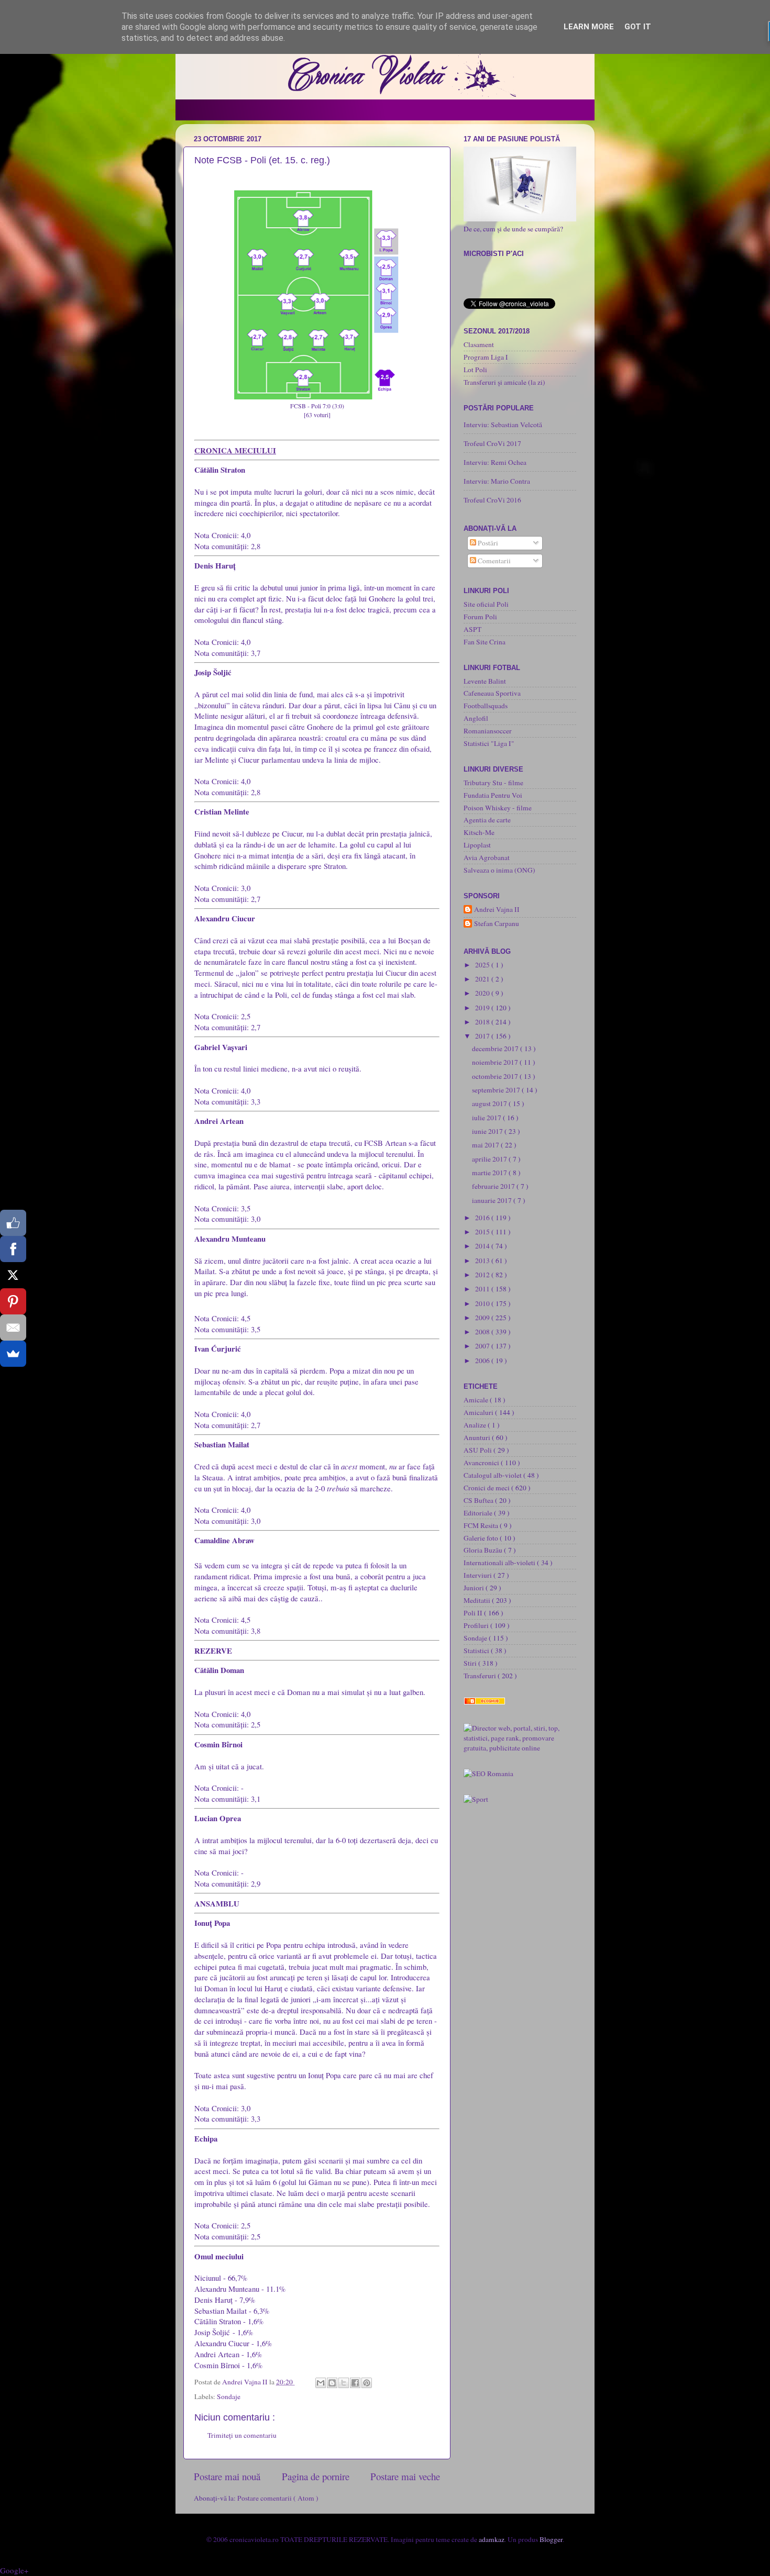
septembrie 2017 (497, 1090)
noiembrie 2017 (496, 1062)
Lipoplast (477, 845)
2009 (483, 1318)
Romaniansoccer (488, 731)
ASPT (472, 629)
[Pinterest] (13, 1301)
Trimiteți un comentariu (242, 2435)
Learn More (589, 27)
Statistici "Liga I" (489, 743)
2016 (483, 1218)
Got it (638, 27)
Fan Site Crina (485, 642)
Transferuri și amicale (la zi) (504, 382)
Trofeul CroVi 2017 (492, 443)
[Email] (13, 1328)
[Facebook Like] (13, 1223)
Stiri (471, 1663)
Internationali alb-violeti (500, 1563)
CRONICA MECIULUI (235, 450)
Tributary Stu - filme (493, 783)
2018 (483, 1022)
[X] (13, 1275)
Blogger (551, 2539)
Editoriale (479, 1513)
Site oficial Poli (486, 604)
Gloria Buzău (484, 1550)
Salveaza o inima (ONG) (499, 870)
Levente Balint (485, 681)
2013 (483, 1261)
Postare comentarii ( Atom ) (278, 2498)
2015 (483, 1232)
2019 (483, 1008)
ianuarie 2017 (493, 1200)
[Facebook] (13, 1249)
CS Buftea (479, 1500)
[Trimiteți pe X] (344, 2383)
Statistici (477, 1651)
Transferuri (481, 1676)
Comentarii (493, 561)
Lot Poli (475, 370)
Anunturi (478, 1437)
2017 (483, 1036)
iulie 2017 (487, 1118)
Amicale (477, 1400)
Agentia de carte (487, 820)
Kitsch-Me (479, 832)
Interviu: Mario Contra (497, 481)
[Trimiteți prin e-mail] (321, 2383)
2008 (483, 1332)
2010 (483, 1303)
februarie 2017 (494, 1186)
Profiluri (477, 1625)
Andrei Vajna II (497, 910)
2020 (483, 993)
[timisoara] (488, 1774)
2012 (483, 1275)
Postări (487, 543)
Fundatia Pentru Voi (493, 795)
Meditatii (478, 1600)
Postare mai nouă (227, 2476)
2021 (483, 979)
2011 (483, 1289)
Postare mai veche (405, 2476)
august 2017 (490, 1103)
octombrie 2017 (496, 1076)
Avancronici (482, 1463)
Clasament (479, 344)
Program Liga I (486, 357)
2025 (483, 965)
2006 (483, 1361)
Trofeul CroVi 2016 (492, 500)
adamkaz (492, 2539)
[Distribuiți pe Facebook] (355, 2383)
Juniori (475, 1588)
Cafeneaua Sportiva (492, 693)
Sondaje (229, 2396)
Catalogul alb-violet (493, 1475)
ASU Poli (478, 1450)
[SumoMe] (13, 1354)
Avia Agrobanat (487, 857)
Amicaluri (479, 1412)
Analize (476, 1425)
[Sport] (476, 1799)
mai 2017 (486, 1145)
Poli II (474, 1613)
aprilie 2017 (490, 1159)
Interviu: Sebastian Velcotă (503, 425)
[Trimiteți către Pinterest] (367, 2383)
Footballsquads (486, 706)
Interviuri (478, 1575)
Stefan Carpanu (497, 924)
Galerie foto (482, 1538)
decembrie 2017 (496, 1049)
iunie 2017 (488, 1131)
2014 (483, 1246)
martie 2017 (490, 1173)
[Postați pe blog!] (332, 2383)
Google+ (14, 2570)
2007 (483, 1346)
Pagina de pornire (316, 2476)
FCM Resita (482, 1525)
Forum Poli (480, 617)
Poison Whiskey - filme (498, 808)
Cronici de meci (487, 1488)
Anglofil (476, 718)
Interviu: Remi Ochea (495, 462)
